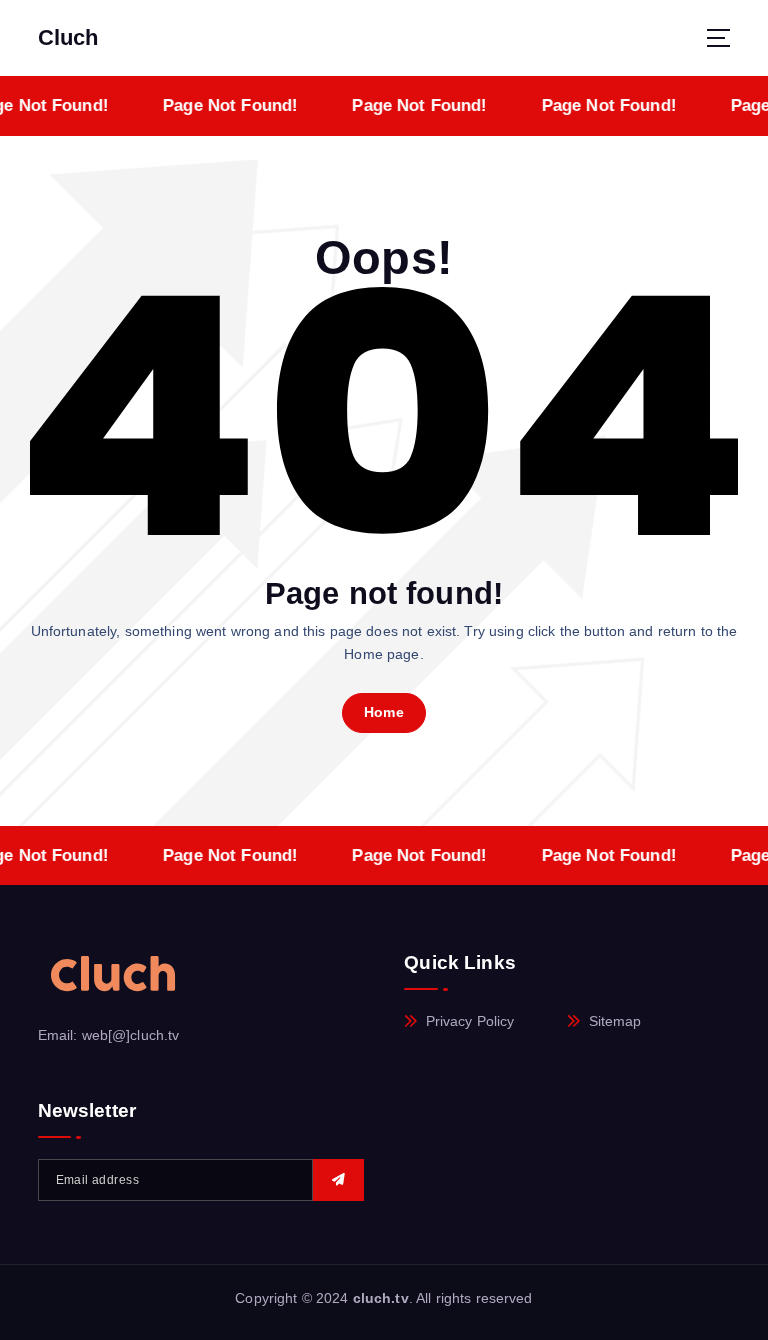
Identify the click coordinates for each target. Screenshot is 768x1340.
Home (384, 712)
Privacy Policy (470, 1021)
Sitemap (615, 1021)
